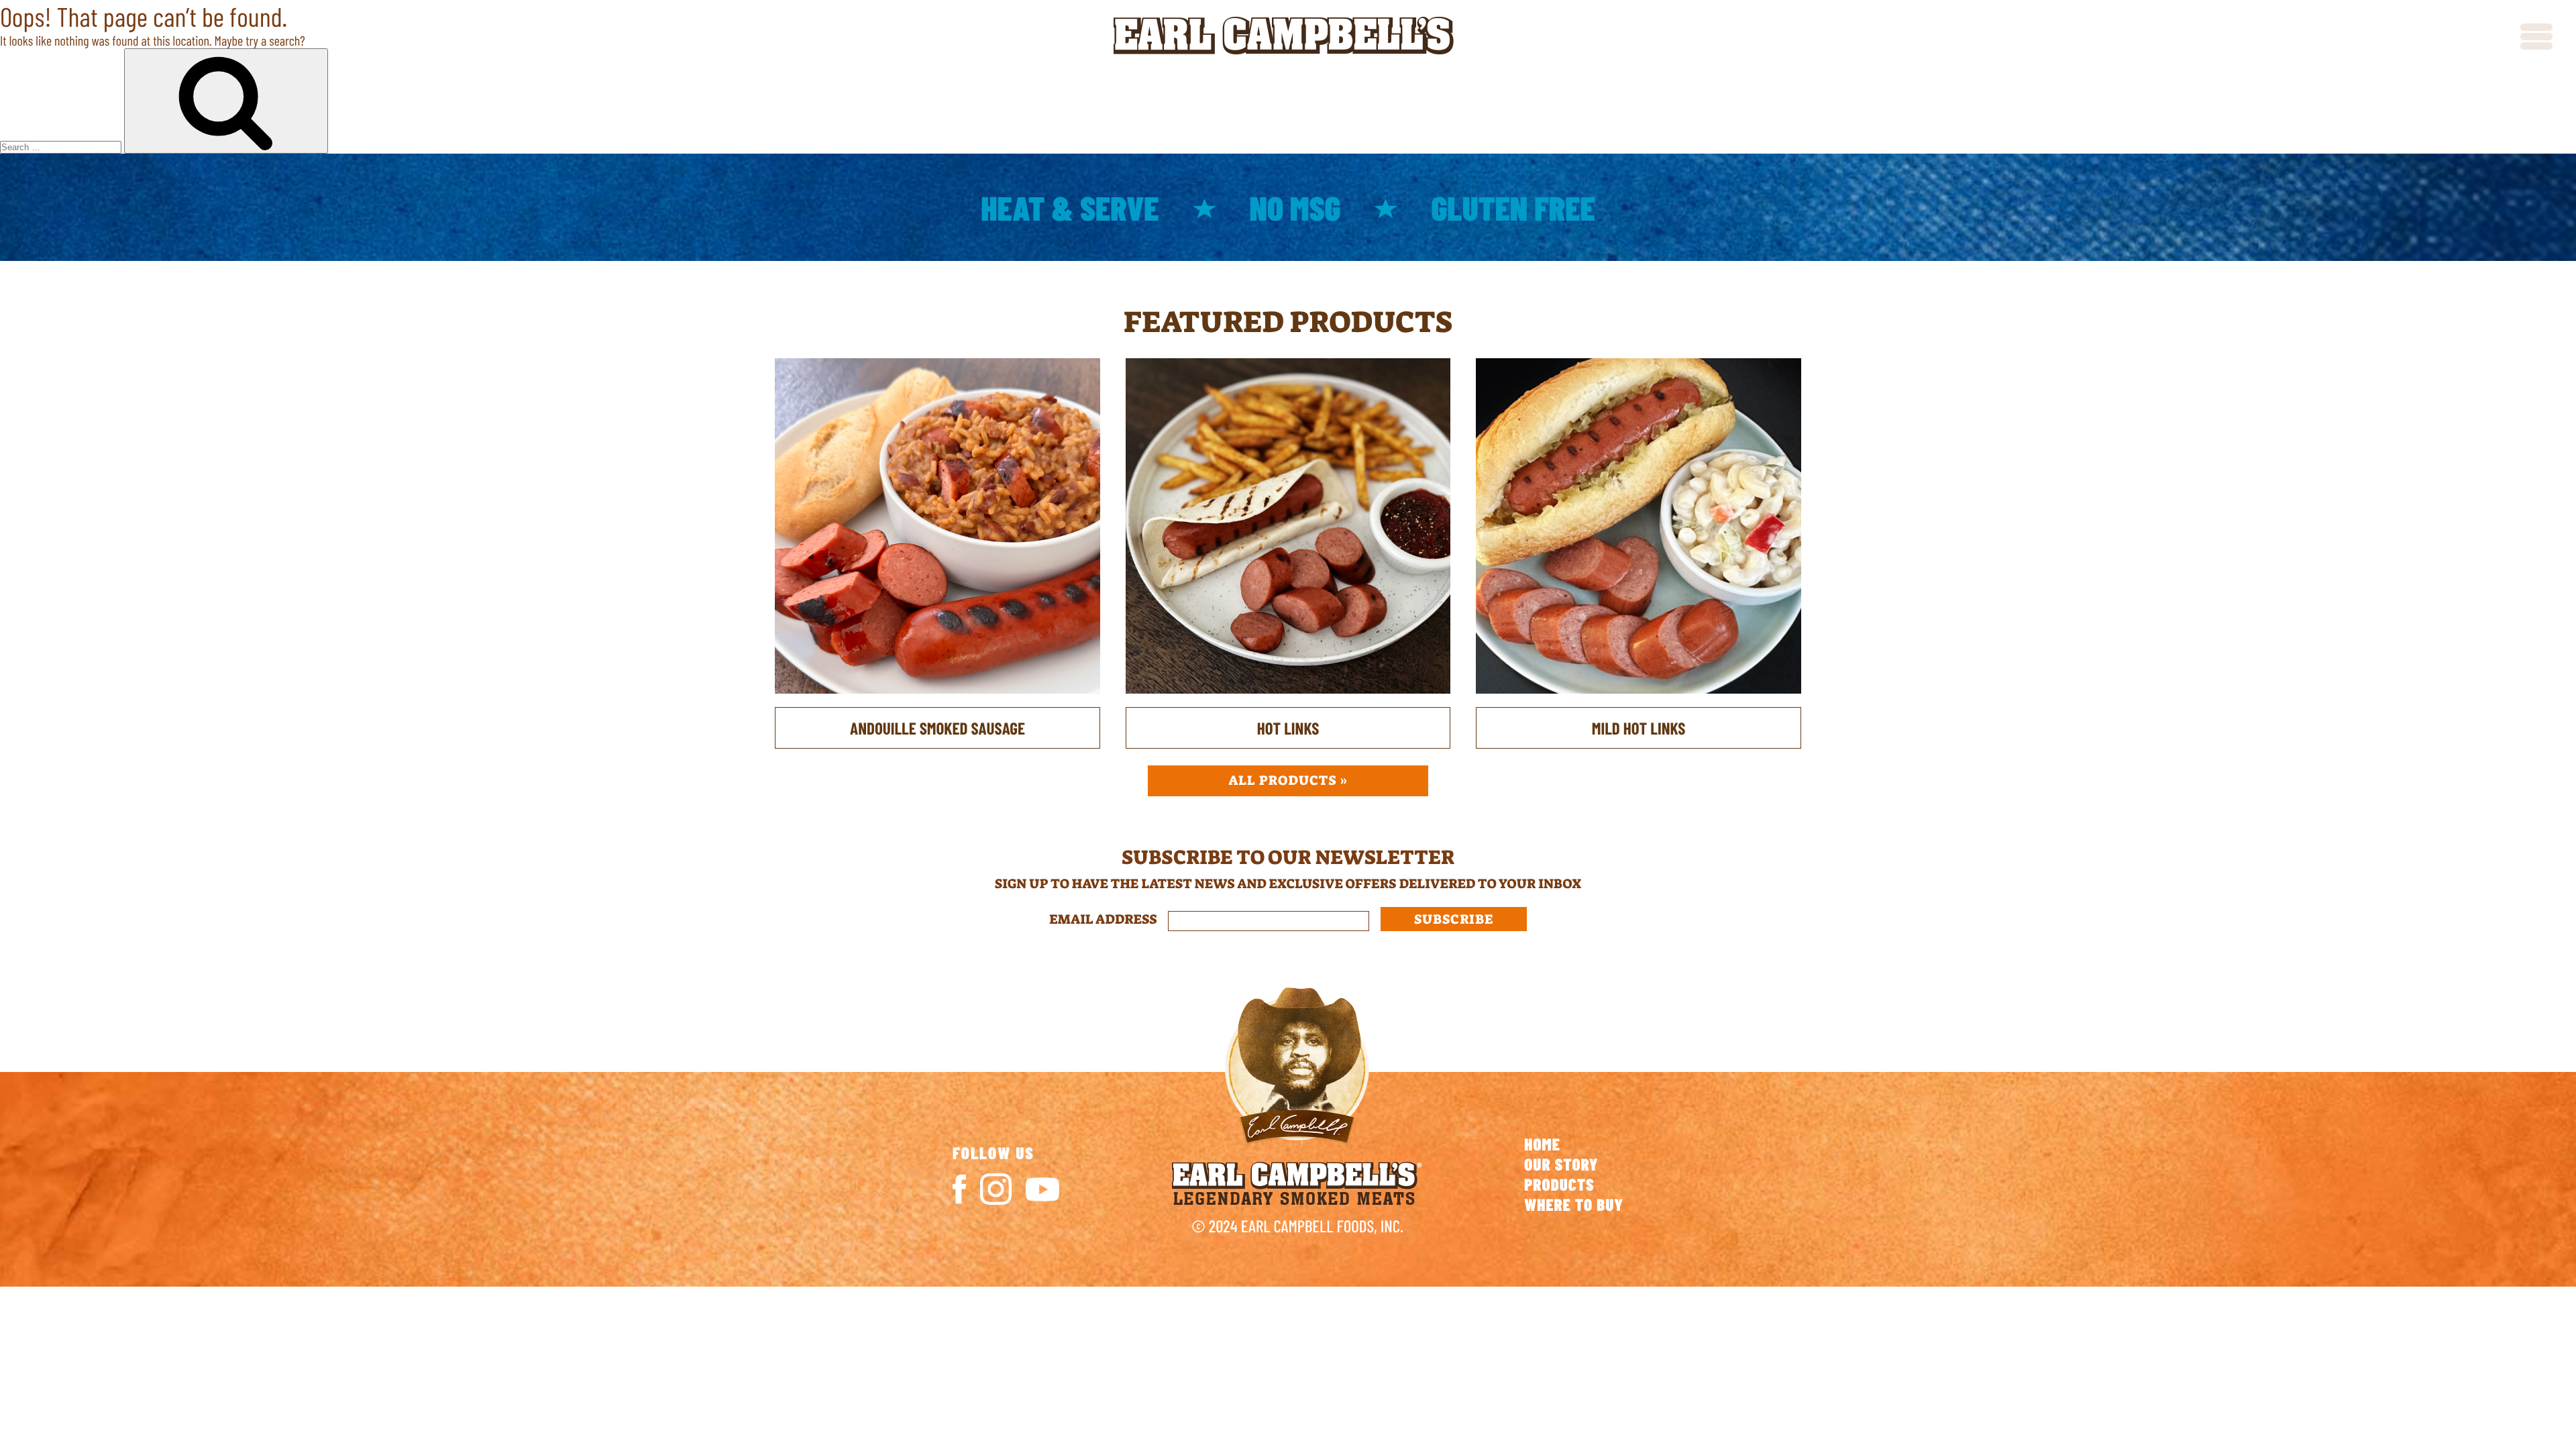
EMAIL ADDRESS (1109, 920)
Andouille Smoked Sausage (937, 728)
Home (1542, 1144)
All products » (1288, 781)
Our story (1561, 1164)
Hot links (1288, 728)
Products (1559, 1184)
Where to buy (1574, 1204)
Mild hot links (1639, 728)
